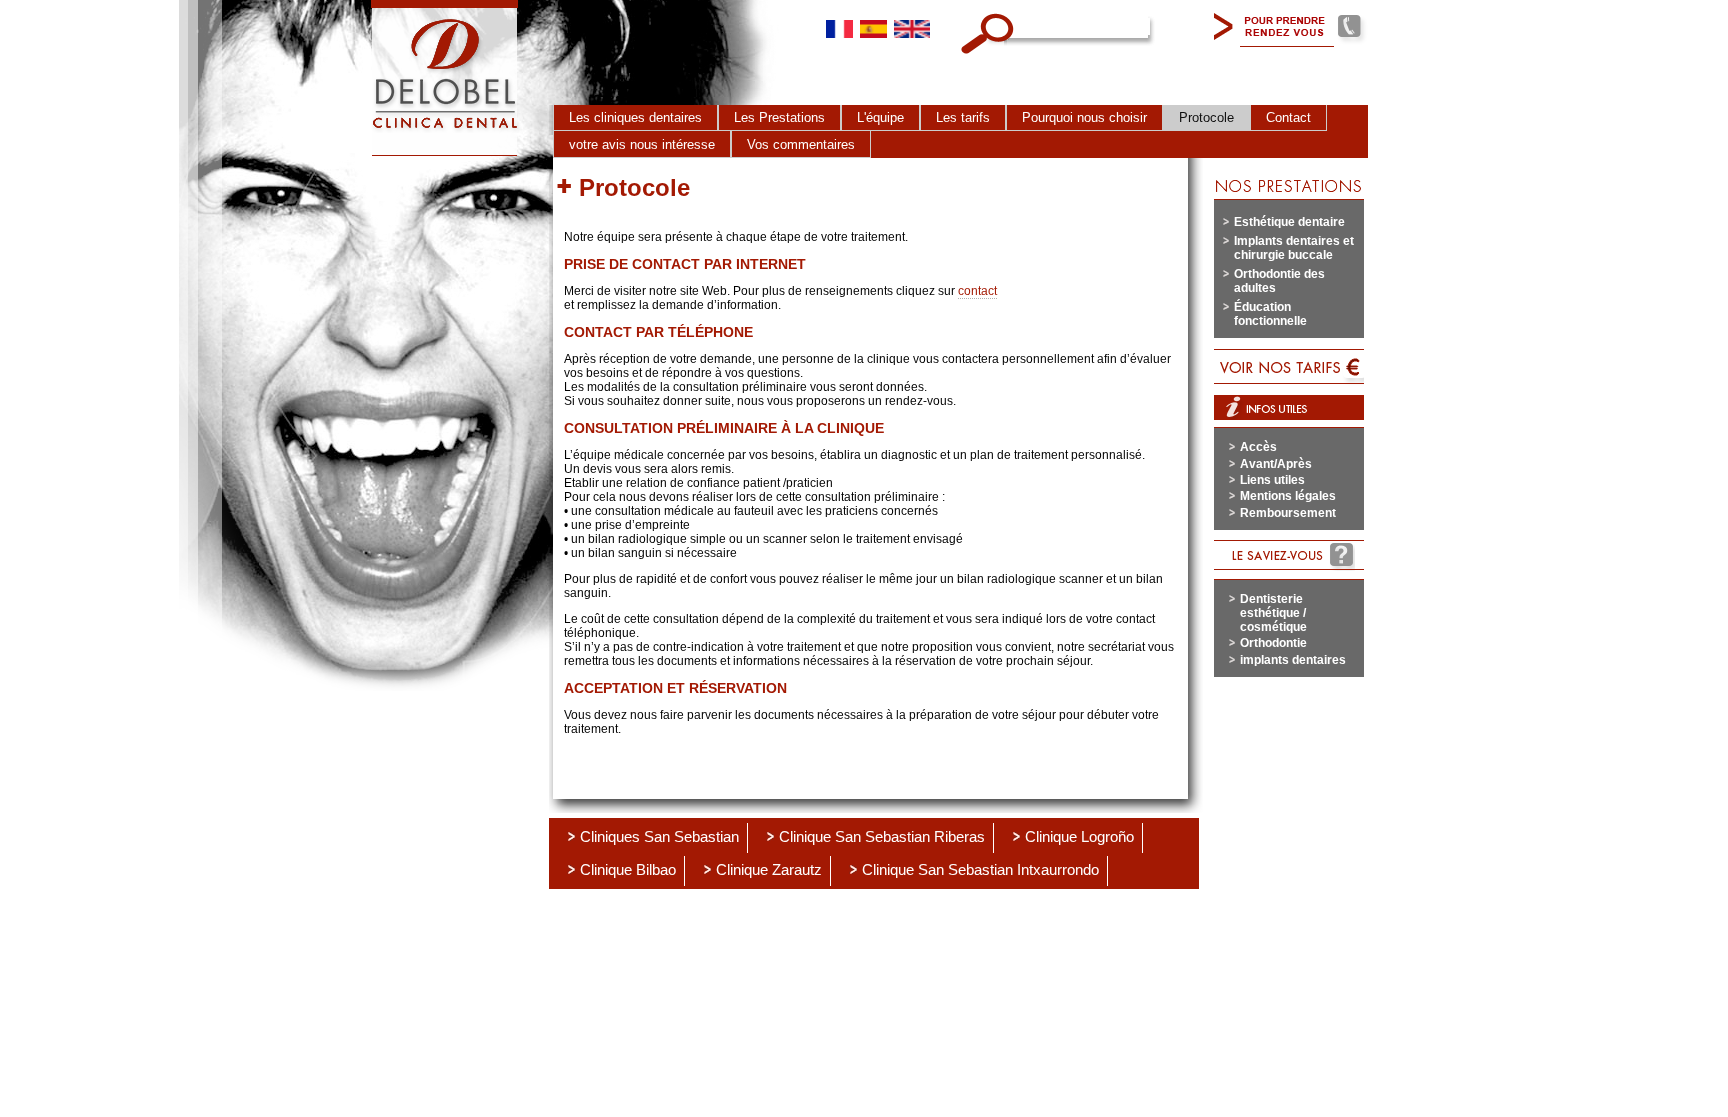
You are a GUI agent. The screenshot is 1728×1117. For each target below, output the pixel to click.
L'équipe (880, 117)
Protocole (1206, 117)
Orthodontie (1273, 643)
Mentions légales (1288, 496)
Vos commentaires (801, 144)
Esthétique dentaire (1289, 222)
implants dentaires (1293, 660)
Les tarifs (963, 117)
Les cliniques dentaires (635, 117)
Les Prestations (779, 117)
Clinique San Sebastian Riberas (882, 836)
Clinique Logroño (1079, 836)
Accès (1258, 447)
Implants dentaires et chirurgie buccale (1294, 248)
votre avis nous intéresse (642, 144)
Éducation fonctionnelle (1270, 314)
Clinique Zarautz (769, 869)
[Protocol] (912, 27)
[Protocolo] (873, 27)
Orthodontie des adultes (1279, 281)
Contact (1288, 117)
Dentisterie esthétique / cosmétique (1273, 613)
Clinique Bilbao (628, 869)
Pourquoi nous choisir (1084, 117)
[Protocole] (839, 27)
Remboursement (1288, 513)
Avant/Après (1276, 464)
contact (977, 291)
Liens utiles (1272, 480)
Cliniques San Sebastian (659, 836)
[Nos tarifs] (1289, 366)
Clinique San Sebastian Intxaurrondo (980, 869)
